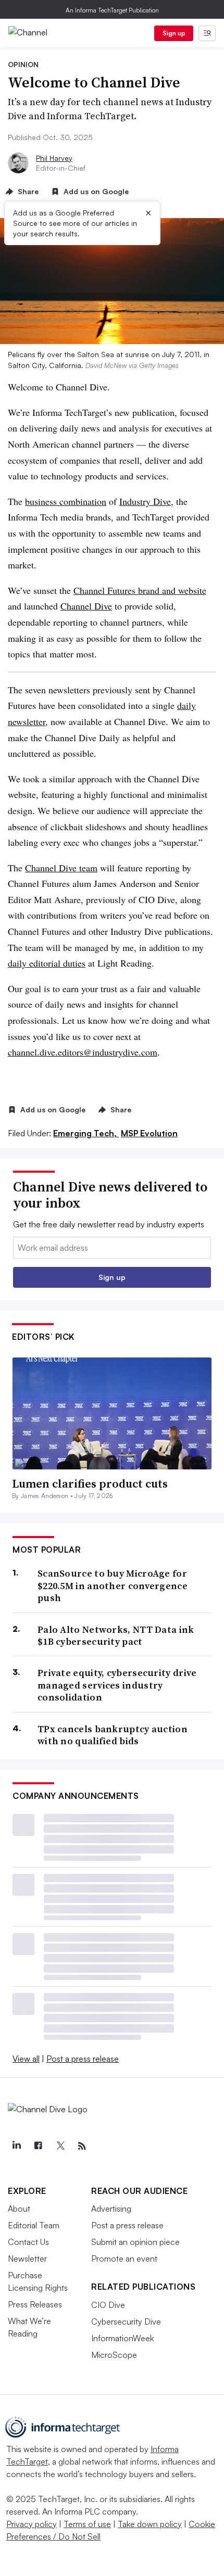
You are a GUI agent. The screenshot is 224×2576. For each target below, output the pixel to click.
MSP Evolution (149, 1133)
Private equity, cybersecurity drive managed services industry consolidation (117, 1685)
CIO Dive (108, 2305)
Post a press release (83, 2059)
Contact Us (28, 2242)
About (19, 2209)
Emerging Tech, (86, 1133)
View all (26, 2059)
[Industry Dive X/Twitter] (60, 2146)
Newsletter (27, 2258)
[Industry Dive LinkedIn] (16, 2146)
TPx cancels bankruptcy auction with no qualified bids (113, 1735)
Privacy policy (32, 2524)
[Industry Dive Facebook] (38, 2146)
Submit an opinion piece (135, 2242)
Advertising (111, 2209)
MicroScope (114, 2355)
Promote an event (124, 2258)
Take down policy (150, 2524)
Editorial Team (34, 2225)
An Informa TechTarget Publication (112, 10)
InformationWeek (122, 2338)
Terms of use (87, 2524)
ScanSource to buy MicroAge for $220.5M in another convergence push (113, 1585)
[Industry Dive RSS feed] (82, 2146)
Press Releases (35, 2304)
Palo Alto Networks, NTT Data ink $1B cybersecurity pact (116, 1636)
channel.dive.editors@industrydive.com (83, 1052)
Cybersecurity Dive (126, 2321)
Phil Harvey (54, 158)
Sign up (174, 33)
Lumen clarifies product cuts (90, 1483)
